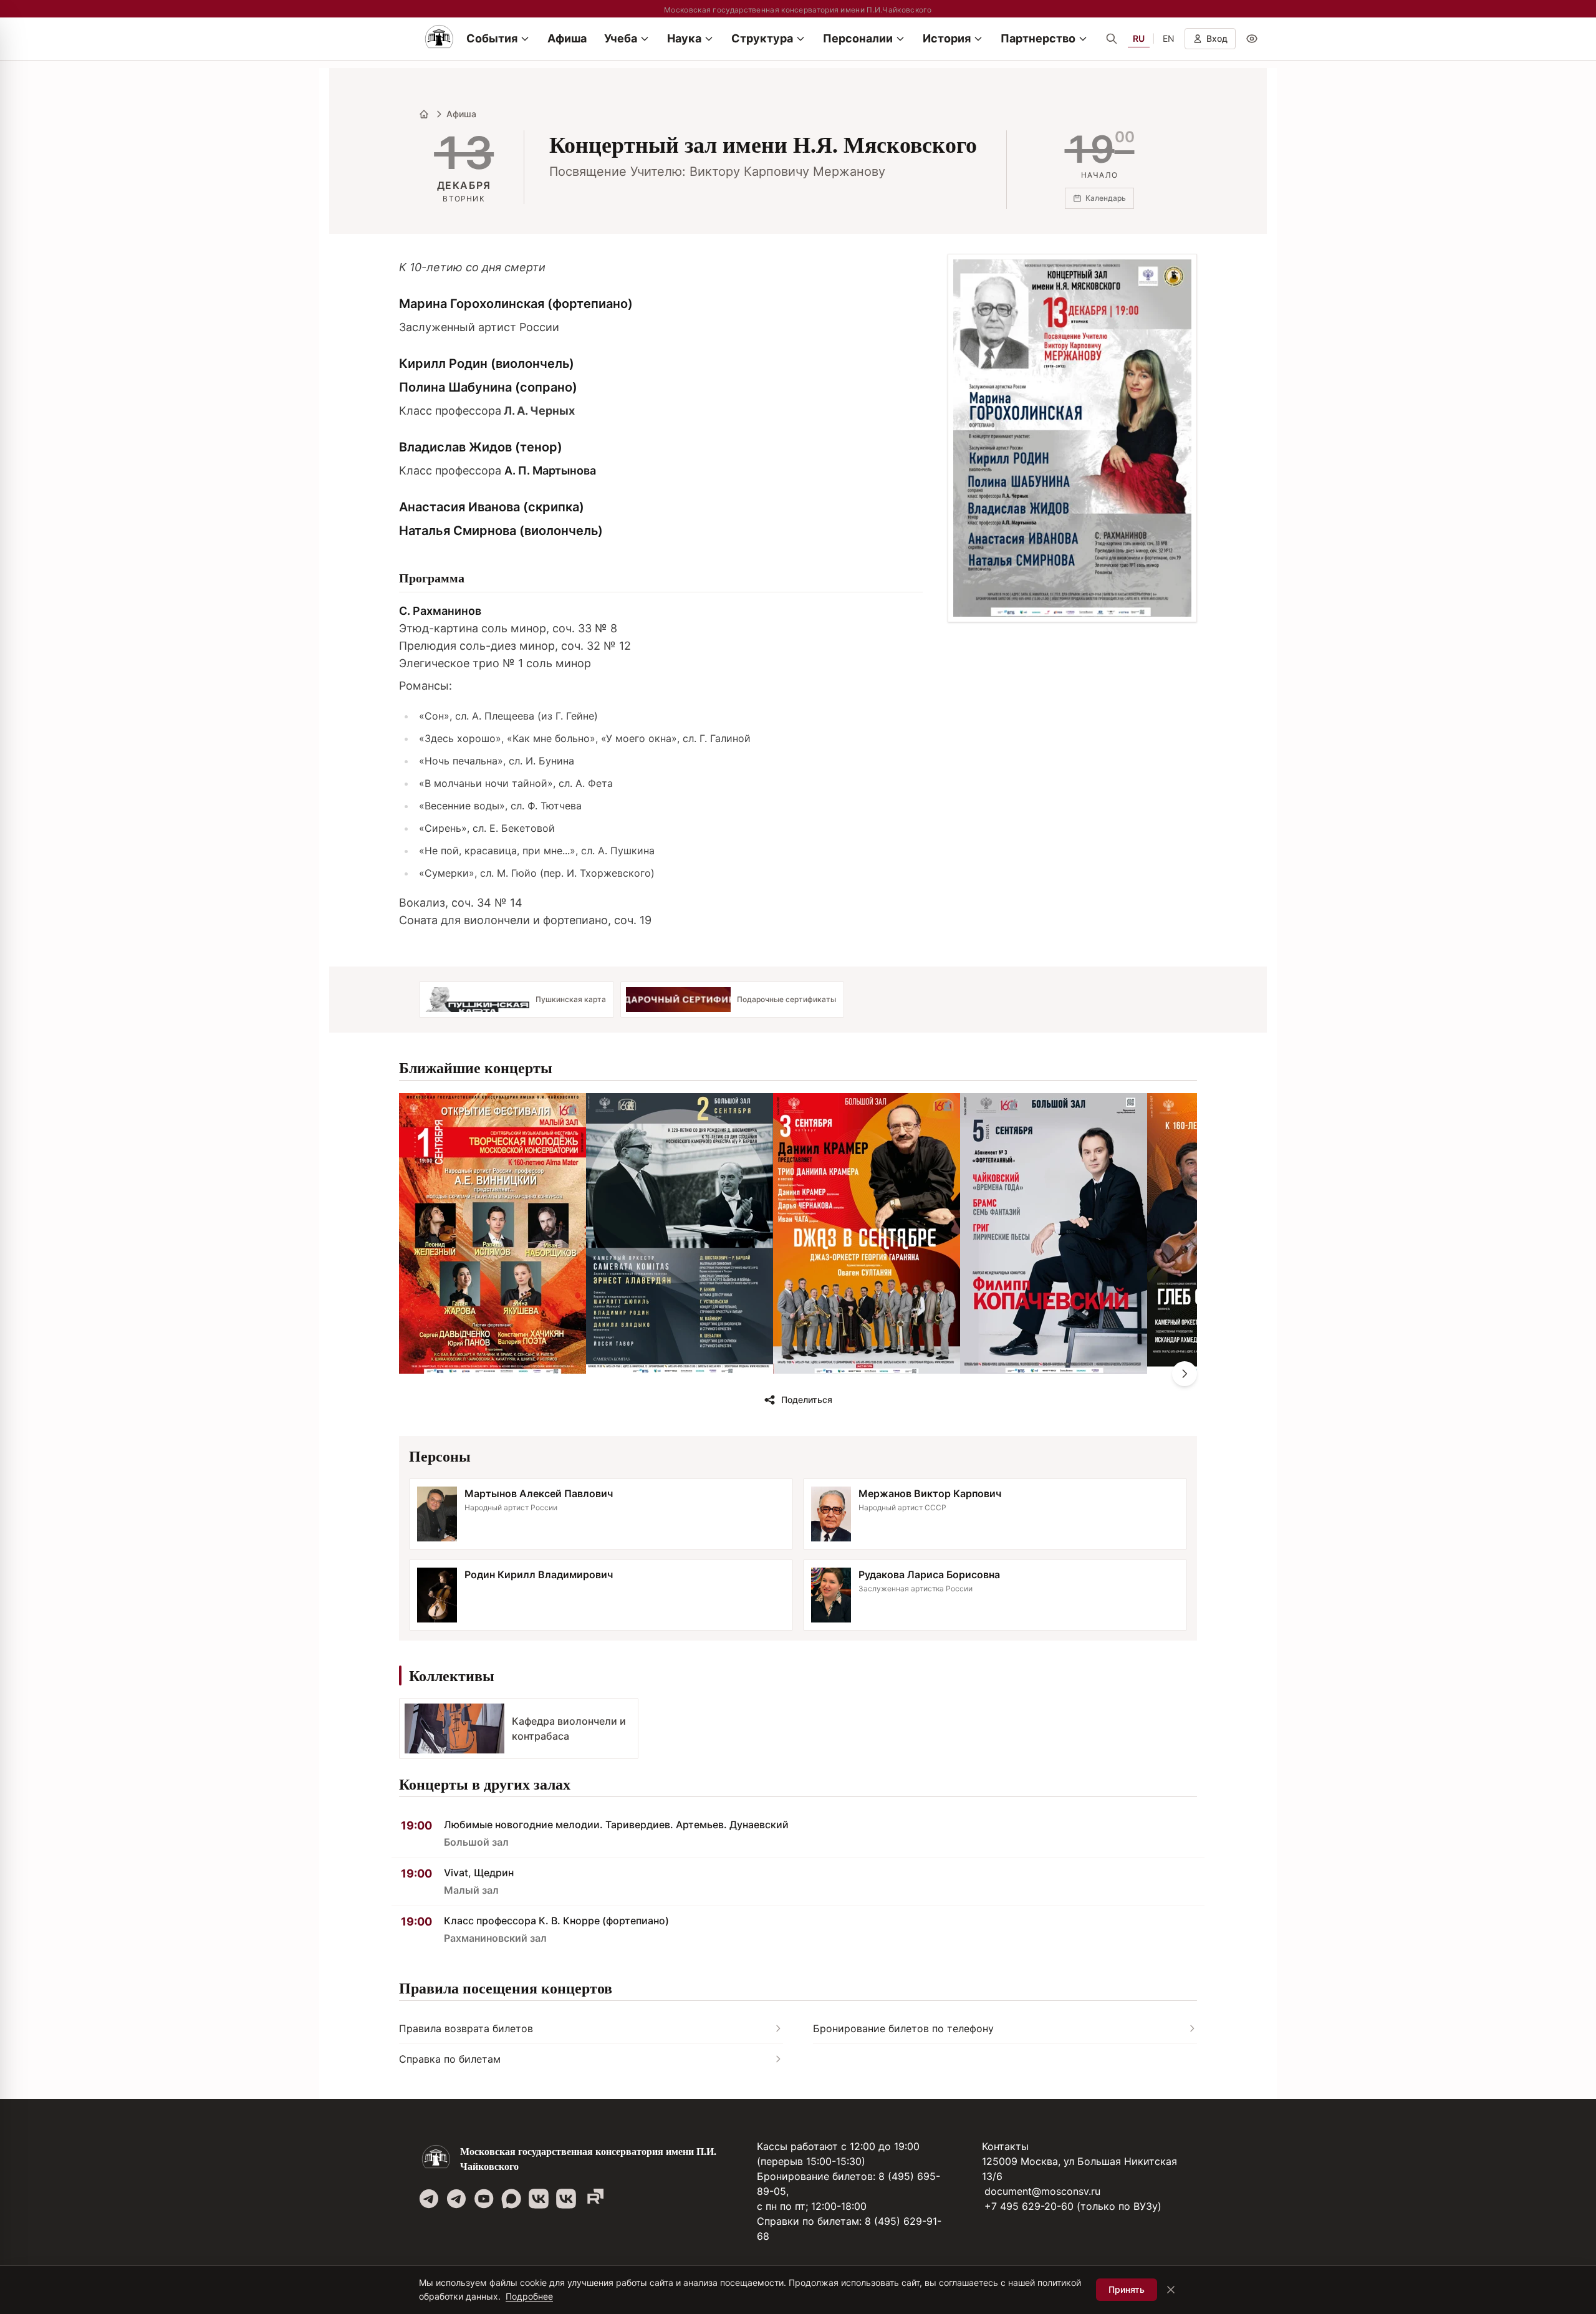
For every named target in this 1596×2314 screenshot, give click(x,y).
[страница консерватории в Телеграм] (429, 2199)
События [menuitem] (492, 38)
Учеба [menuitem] (621, 38)
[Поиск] (1112, 39)
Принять (1127, 2289)
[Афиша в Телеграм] (594, 2199)
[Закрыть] (1171, 2290)
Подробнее (529, 2296)
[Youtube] (484, 2199)
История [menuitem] (947, 38)
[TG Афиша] (456, 2199)
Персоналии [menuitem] (858, 38)
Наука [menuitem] (684, 38)
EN (1169, 38)
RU (1139, 38)
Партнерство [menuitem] (1038, 38)
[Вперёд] (1185, 1374)
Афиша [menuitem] (567, 38)
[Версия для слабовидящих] (1252, 39)
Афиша (461, 114)
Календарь (1106, 198)
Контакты (1005, 2146)
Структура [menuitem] (762, 38)
